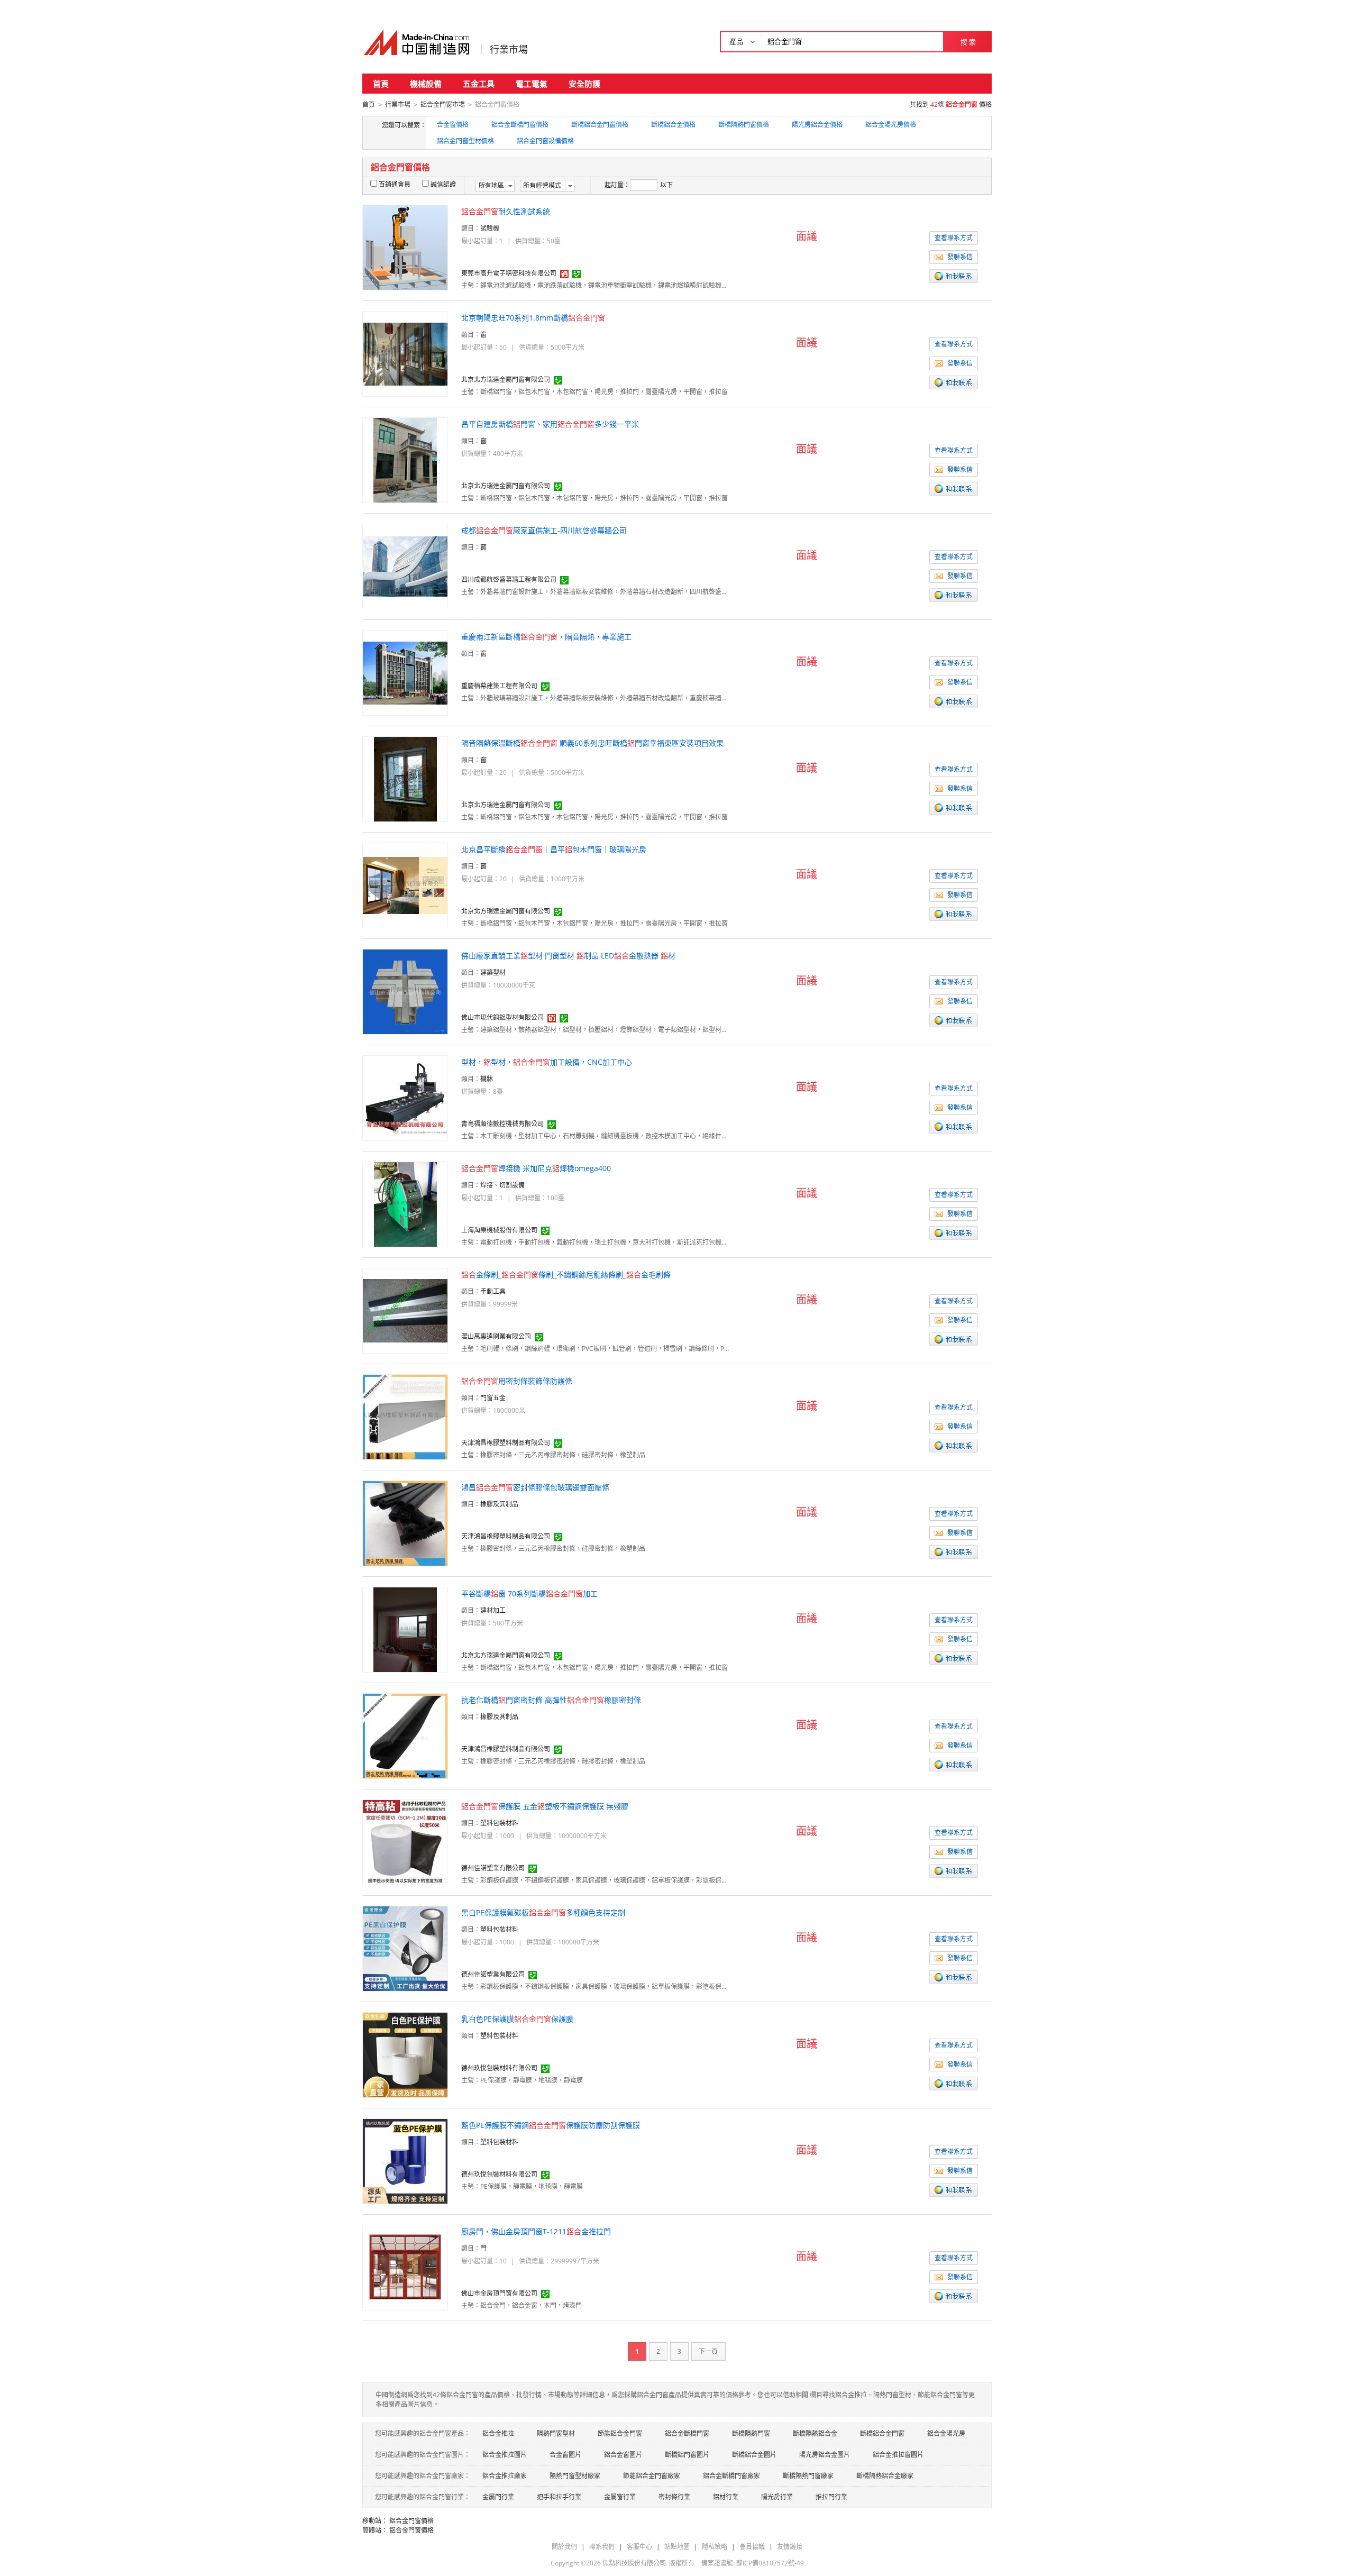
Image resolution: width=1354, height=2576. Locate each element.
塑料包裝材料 (499, 1823)
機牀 (487, 1079)
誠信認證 (443, 184)
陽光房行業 (777, 2497)
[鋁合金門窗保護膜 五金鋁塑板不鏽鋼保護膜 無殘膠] (405, 1842)
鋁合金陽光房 (946, 2433)
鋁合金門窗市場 (443, 104)
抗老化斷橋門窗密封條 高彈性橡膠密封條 (551, 1700)
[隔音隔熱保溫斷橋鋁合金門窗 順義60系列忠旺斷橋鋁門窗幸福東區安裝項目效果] (405, 778)
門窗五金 (493, 1398)
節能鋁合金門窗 (620, 2433)
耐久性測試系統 (506, 211)
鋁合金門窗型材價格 (465, 141)
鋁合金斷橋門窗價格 (520, 125)
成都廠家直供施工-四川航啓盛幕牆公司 (544, 530)
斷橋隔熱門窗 (751, 2433)
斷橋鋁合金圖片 (754, 2455)
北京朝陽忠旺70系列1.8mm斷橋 (533, 318)
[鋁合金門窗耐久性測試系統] (405, 247)
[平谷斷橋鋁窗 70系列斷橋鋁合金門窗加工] (405, 1629)
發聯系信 (960, 257)
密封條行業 (674, 2497)
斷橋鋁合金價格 (673, 125)
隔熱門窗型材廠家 (575, 2476)
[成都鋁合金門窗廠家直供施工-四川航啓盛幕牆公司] (405, 566)
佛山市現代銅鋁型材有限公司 (502, 1017)
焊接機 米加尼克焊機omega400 (536, 1168)
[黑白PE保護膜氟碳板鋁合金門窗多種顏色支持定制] (405, 1948)
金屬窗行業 (620, 2497)
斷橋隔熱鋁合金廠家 (885, 2476)
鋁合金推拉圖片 (505, 2455)
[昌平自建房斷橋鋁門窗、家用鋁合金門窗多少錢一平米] (405, 459)
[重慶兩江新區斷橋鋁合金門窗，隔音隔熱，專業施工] (405, 672)
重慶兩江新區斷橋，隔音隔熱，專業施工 (546, 637)
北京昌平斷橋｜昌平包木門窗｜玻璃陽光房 (554, 849)
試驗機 (490, 228)
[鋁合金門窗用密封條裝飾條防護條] (405, 1416)
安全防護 (584, 84)
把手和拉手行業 (559, 2497)
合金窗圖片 (565, 2455)
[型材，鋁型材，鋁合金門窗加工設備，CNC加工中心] (405, 1097)
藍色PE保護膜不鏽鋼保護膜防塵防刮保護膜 (551, 2125)
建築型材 (493, 972)
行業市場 (509, 49)
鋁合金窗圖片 (623, 2455)
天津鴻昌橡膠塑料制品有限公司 (506, 1443)
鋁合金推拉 (498, 2433)
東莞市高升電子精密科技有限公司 (509, 273)
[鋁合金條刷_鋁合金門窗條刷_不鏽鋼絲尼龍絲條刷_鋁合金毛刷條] (405, 1310)
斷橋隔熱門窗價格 (744, 125)
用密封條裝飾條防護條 (517, 1381)
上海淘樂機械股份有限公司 (499, 1230)
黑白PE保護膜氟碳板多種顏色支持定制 (543, 1912)
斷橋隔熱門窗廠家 (808, 2476)
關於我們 (564, 2547)
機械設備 (426, 84)
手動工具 (493, 1291)
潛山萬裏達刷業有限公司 (496, 1336)
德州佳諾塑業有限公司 (493, 1868)
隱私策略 (715, 2547)
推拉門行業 (831, 2497)
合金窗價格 (453, 125)
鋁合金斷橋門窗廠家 (731, 2476)
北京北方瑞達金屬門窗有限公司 (506, 380)
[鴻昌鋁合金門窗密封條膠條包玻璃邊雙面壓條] (405, 1523)
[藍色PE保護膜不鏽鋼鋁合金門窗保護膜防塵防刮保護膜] (405, 2161)
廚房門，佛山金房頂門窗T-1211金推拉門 (536, 2231)
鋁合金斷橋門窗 (687, 2433)
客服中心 (639, 2547)
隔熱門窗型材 (556, 2433)
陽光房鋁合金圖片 (825, 2455)
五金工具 (479, 84)
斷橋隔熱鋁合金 (815, 2433)
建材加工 (493, 1610)
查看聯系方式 (954, 238)
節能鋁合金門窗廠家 (652, 2476)
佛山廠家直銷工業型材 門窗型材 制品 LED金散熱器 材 (568, 956)
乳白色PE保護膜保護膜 (517, 2019)
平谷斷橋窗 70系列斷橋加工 (529, 1593)
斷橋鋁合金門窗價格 (600, 125)
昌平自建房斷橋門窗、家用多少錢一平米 (550, 424)
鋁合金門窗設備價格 (545, 141)
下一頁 (708, 2351)
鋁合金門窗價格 (411, 2521)
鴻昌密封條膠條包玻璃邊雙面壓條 (535, 1487)
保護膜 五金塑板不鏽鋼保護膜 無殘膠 (545, 1806)
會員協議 (752, 2547)
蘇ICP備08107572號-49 (770, 2563)
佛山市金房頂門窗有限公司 (499, 2293)
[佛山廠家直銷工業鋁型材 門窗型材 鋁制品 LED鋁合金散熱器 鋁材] (405, 991)
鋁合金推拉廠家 (505, 2476)
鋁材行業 (726, 2497)
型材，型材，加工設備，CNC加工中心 (547, 1062)
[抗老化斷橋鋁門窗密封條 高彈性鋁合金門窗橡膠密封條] (405, 1735)
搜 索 (968, 42)
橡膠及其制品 (499, 1504)
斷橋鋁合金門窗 (882, 2433)
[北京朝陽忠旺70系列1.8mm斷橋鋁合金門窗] (405, 353)
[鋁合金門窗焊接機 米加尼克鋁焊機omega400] (405, 1204)
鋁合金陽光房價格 (891, 125)
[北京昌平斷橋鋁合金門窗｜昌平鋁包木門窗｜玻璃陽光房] (405, 885)
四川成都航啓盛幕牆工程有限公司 (509, 579)
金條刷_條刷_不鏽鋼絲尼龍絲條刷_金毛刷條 (566, 1275)
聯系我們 (602, 2547)
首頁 (381, 84)
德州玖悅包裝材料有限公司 (499, 2068)
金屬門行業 (498, 2497)
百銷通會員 (395, 184)
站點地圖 (677, 2547)
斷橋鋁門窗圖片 (687, 2455)
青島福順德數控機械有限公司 (502, 1124)
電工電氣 (532, 84)
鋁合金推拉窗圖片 (898, 2455)
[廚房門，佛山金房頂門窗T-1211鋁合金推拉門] (405, 2267)
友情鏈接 (790, 2547)
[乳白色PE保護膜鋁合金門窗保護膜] (405, 2054)
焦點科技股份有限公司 (634, 2563)
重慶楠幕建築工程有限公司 (499, 686)
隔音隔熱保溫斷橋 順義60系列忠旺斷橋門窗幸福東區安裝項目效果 (592, 743)
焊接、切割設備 (502, 1185)
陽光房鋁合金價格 (817, 125)
